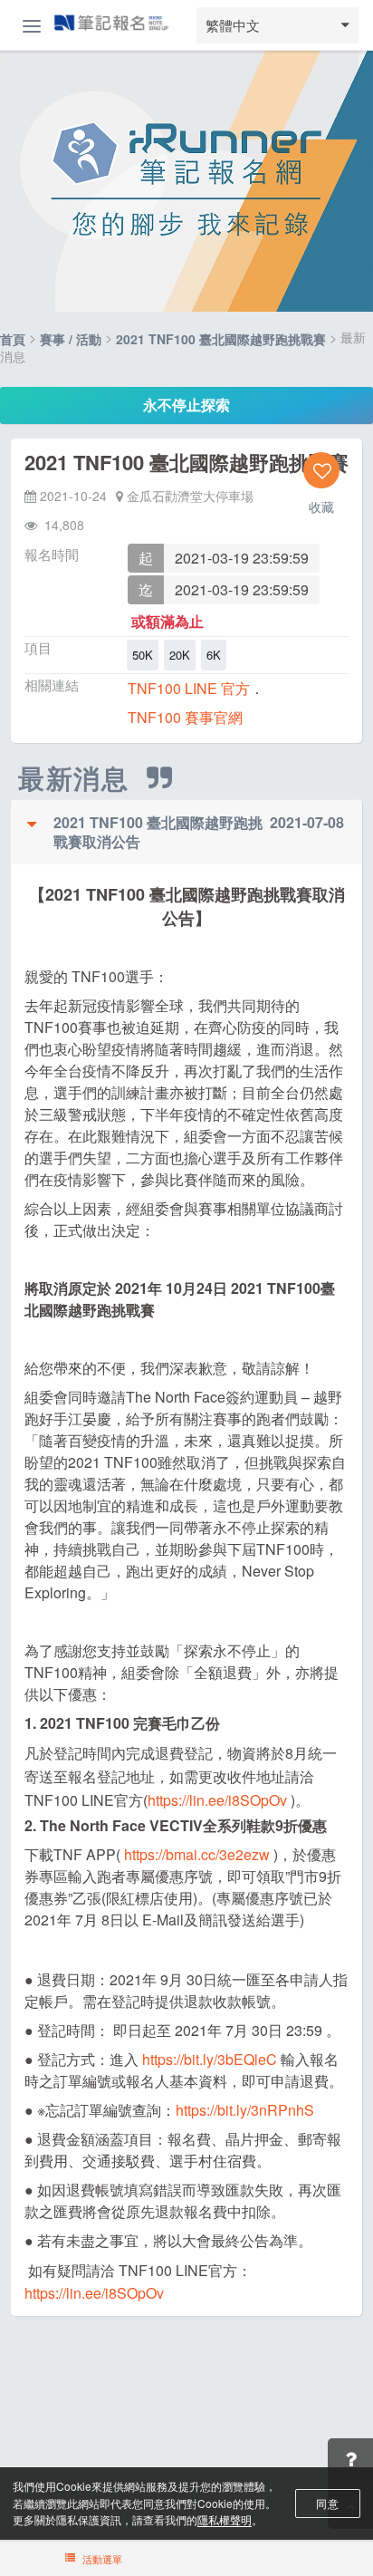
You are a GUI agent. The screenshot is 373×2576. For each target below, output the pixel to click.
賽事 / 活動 (71, 340)
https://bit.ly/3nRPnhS (245, 2110)
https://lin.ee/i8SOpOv (217, 1800)
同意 (327, 2503)
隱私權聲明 (225, 2519)
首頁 (13, 340)
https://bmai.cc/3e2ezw (197, 1854)
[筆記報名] (111, 24)
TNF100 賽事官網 (185, 717)
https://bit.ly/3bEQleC (210, 2059)
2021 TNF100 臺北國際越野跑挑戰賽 (221, 340)
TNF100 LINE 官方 (189, 688)
